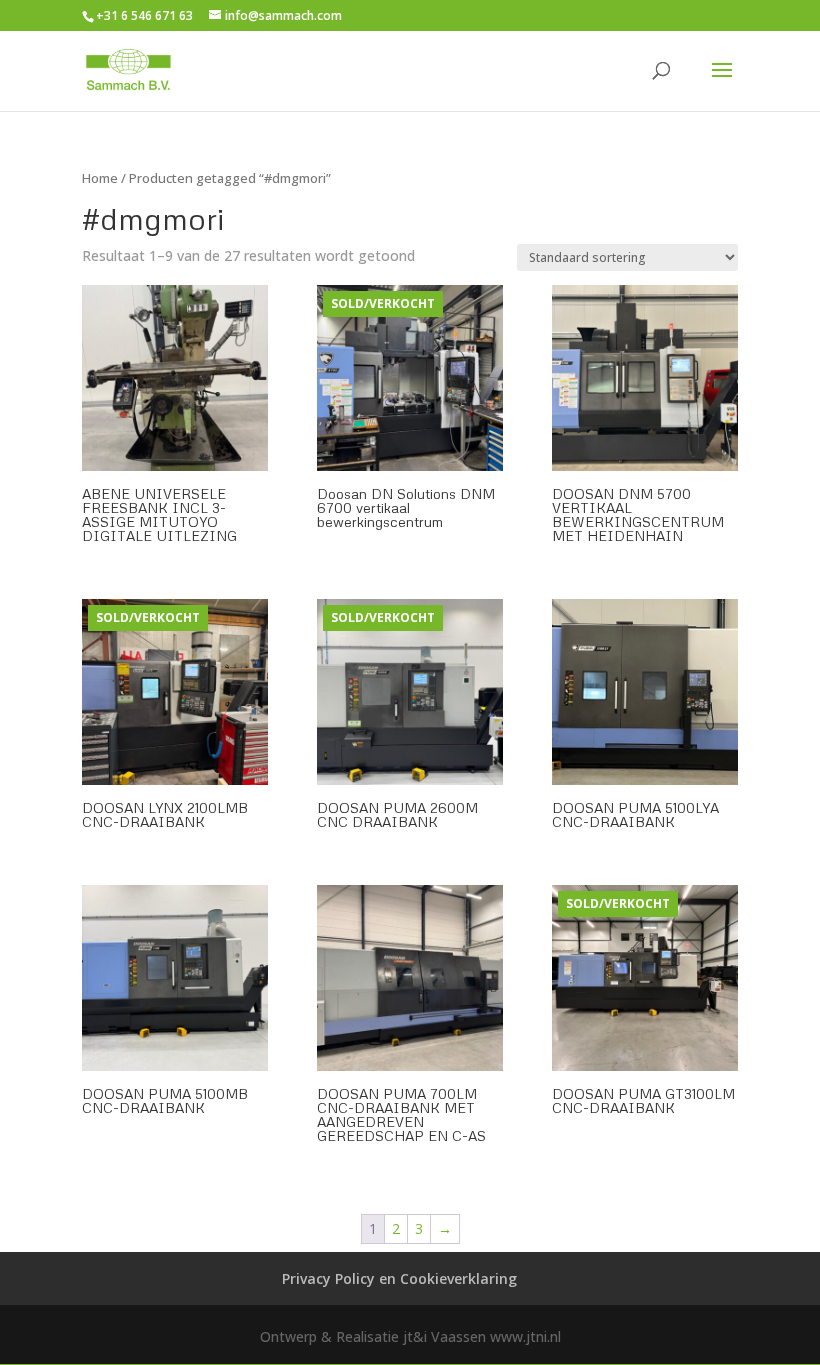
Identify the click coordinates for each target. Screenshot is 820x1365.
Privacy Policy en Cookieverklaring (399, 1278)
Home (100, 178)
